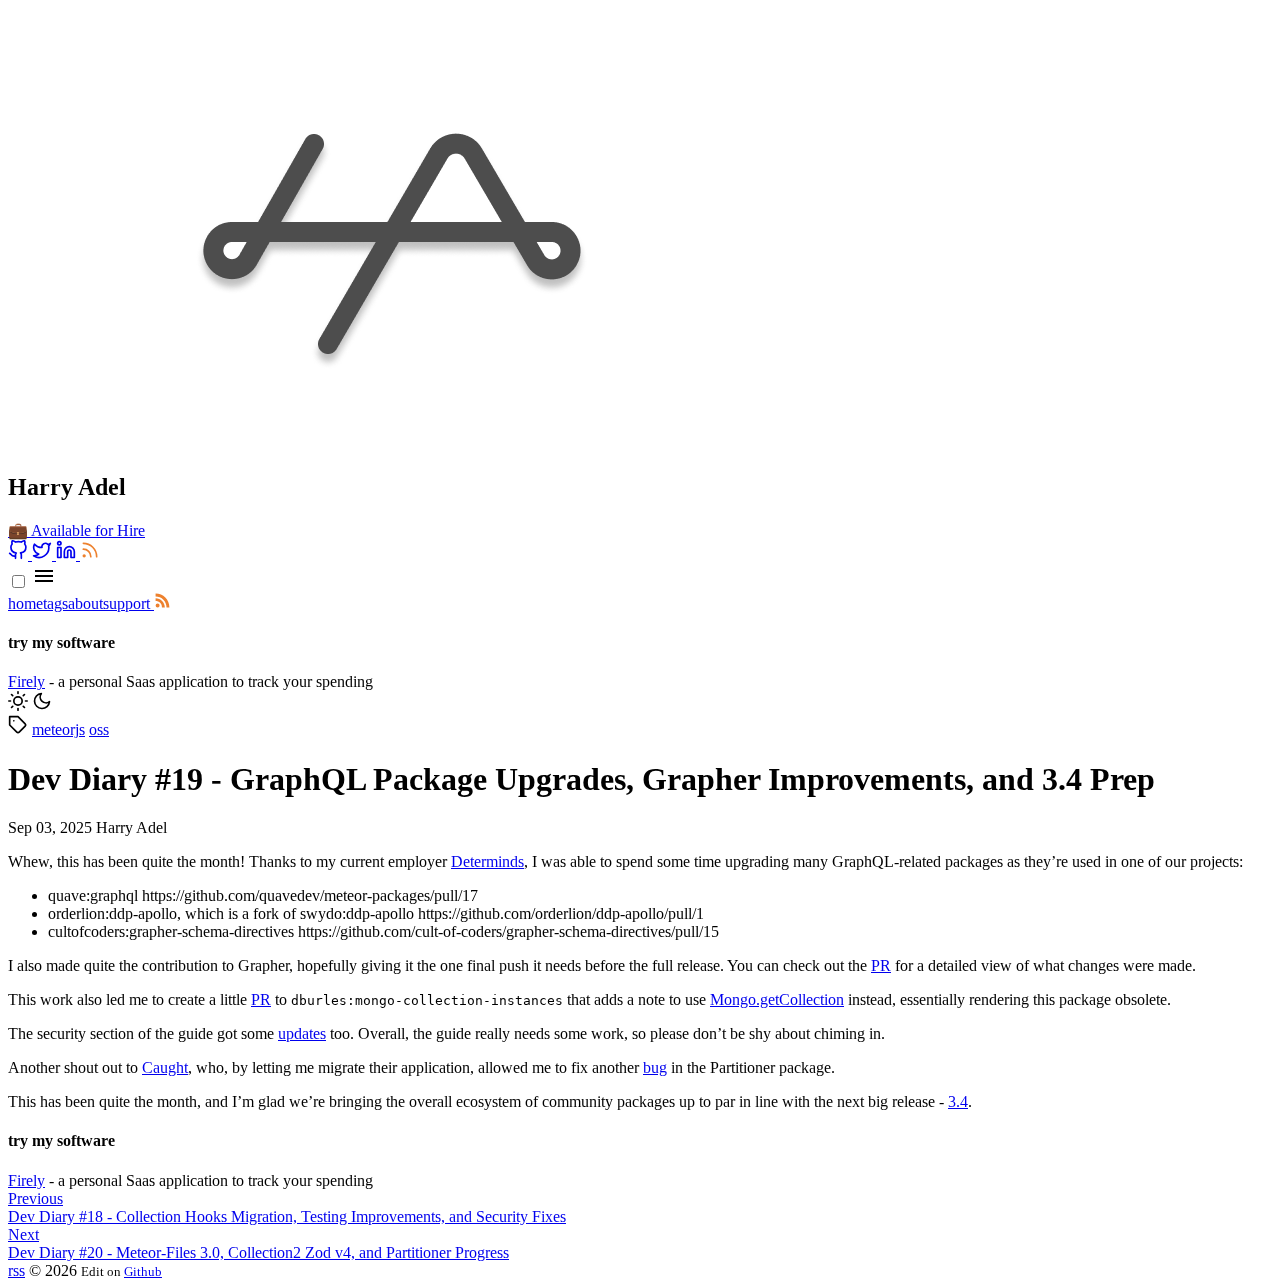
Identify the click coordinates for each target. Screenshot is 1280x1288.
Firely (26, 681)
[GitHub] (20, 554)
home (25, 603)
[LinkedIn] (68, 554)
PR (881, 965)
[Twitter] (44, 554)
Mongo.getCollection (777, 999)
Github (143, 1271)
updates (302, 1033)
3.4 (958, 1101)
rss (16, 1270)
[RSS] (90, 554)
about (85, 603)
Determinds (487, 861)
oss (99, 729)
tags (55, 603)
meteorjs (58, 729)
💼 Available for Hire (76, 530)
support (126, 603)
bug (655, 1067)
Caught (165, 1067)
